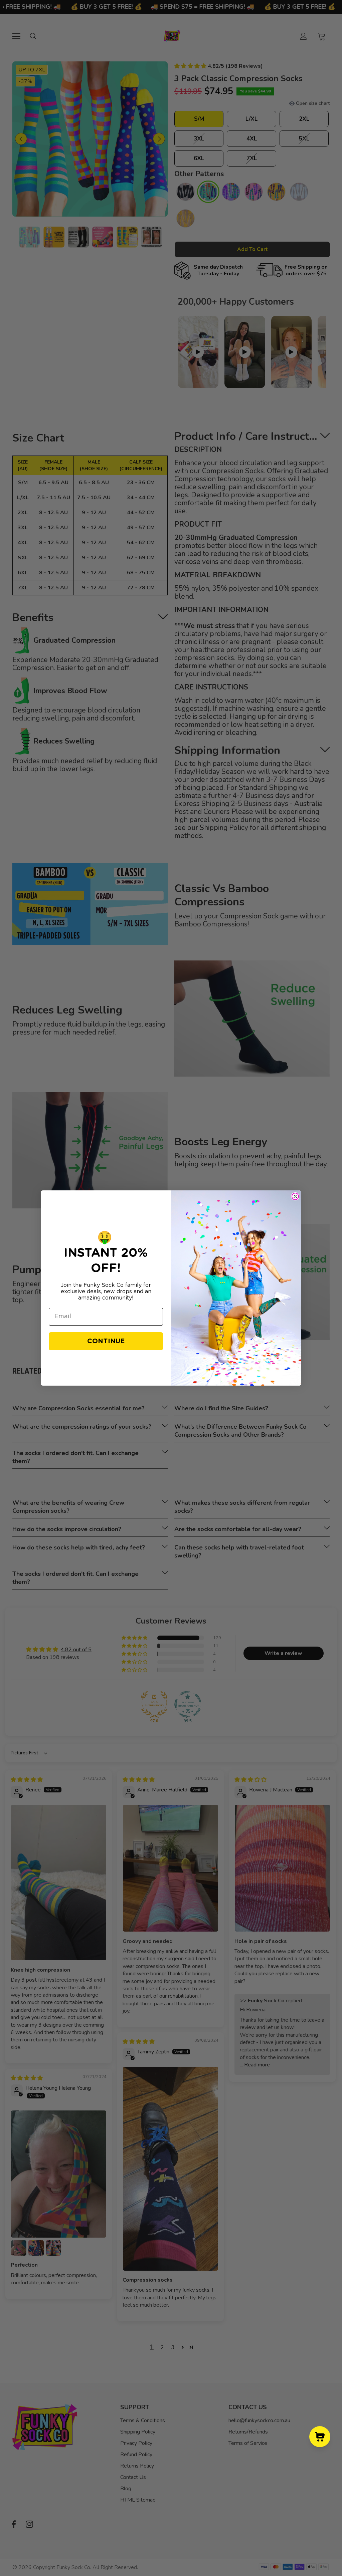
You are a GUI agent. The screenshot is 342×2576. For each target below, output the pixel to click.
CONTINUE (106, 1341)
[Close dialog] (295, 1196)
